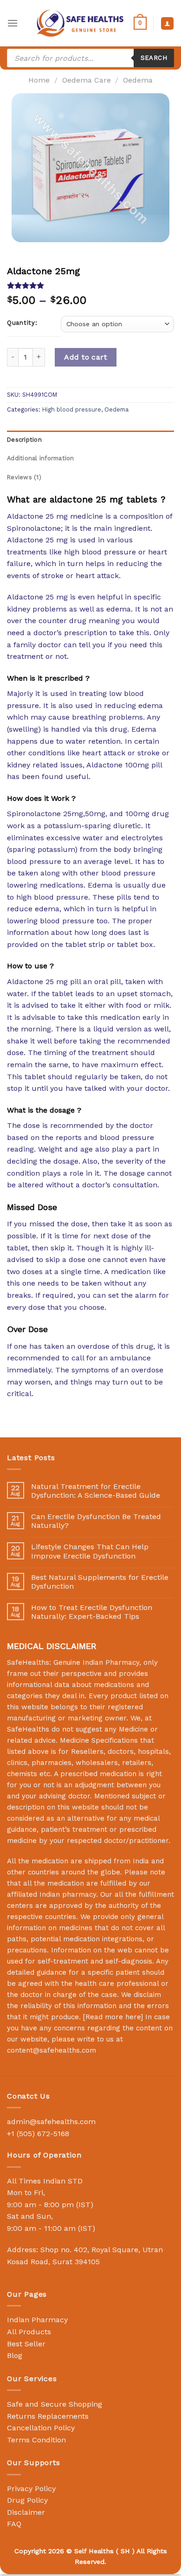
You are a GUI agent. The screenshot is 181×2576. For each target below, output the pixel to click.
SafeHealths (28, 1729)
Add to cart (85, 357)
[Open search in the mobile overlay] (90, 58)
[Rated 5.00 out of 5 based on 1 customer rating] (90, 285)
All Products (29, 2332)
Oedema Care (87, 80)
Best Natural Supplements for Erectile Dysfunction (100, 1582)
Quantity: (22, 323)
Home (39, 80)
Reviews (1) (24, 477)
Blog (15, 2355)
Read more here (113, 2017)
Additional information (41, 458)
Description (24, 440)
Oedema (138, 80)
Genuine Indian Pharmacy (96, 1662)
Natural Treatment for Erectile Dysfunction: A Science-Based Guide (96, 1491)
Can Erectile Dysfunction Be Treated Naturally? (96, 1521)
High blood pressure (72, 409)
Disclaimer (26, 2512)
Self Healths (94, 2551)
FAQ (14, 2524)
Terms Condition (36, 2440)
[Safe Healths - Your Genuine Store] (80, 23)
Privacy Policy (31, 2489)
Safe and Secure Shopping (55, 2404)
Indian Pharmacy (37, 2320)
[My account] (167, 23)
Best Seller (26, 2344)
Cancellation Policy (41, 2428)
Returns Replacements (48, 2416)
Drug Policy (27, 2500)
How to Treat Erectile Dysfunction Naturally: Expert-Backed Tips (92, 1612)
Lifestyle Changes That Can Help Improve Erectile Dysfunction (90, 1551)
